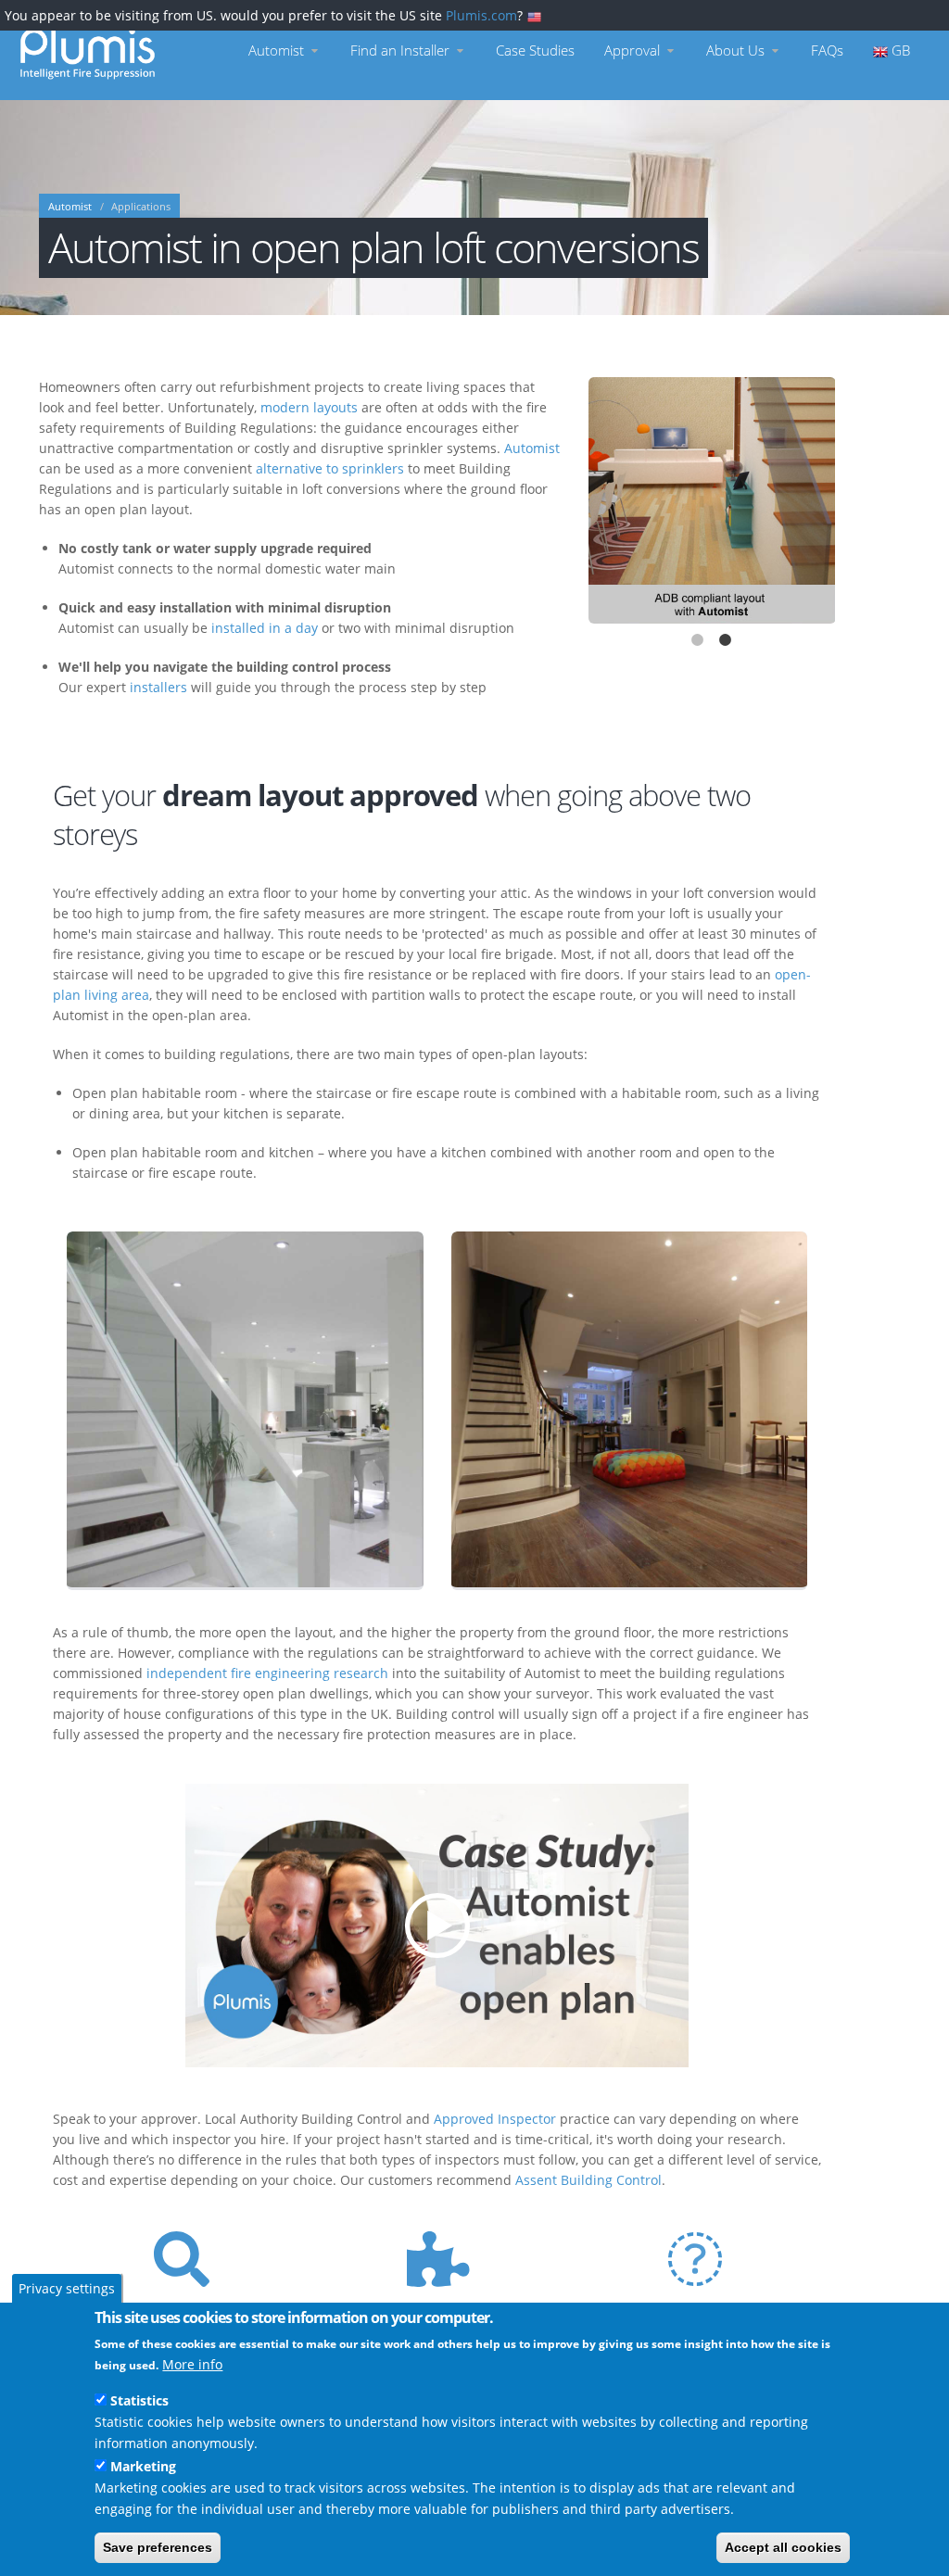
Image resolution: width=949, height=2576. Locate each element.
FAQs (827, 51)
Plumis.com (481, 15)
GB (899, 51)
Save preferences (158, 2547)
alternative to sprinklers (330, 468)
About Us (737, 51)
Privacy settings (67, 2288)
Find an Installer (402, 51)
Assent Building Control (588, 2180)
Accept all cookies (783, 2547)
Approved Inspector (495, 2119)
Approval (634, 51)
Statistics (139, 2400)
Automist (278, 51)
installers (158, 687)
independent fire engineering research (267, 1673)
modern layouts (309, 407)
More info (192, 2364)
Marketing (143, 2466)
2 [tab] (726, 643)
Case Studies (535, 51)
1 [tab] (698, 643)
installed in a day (265, 628)
